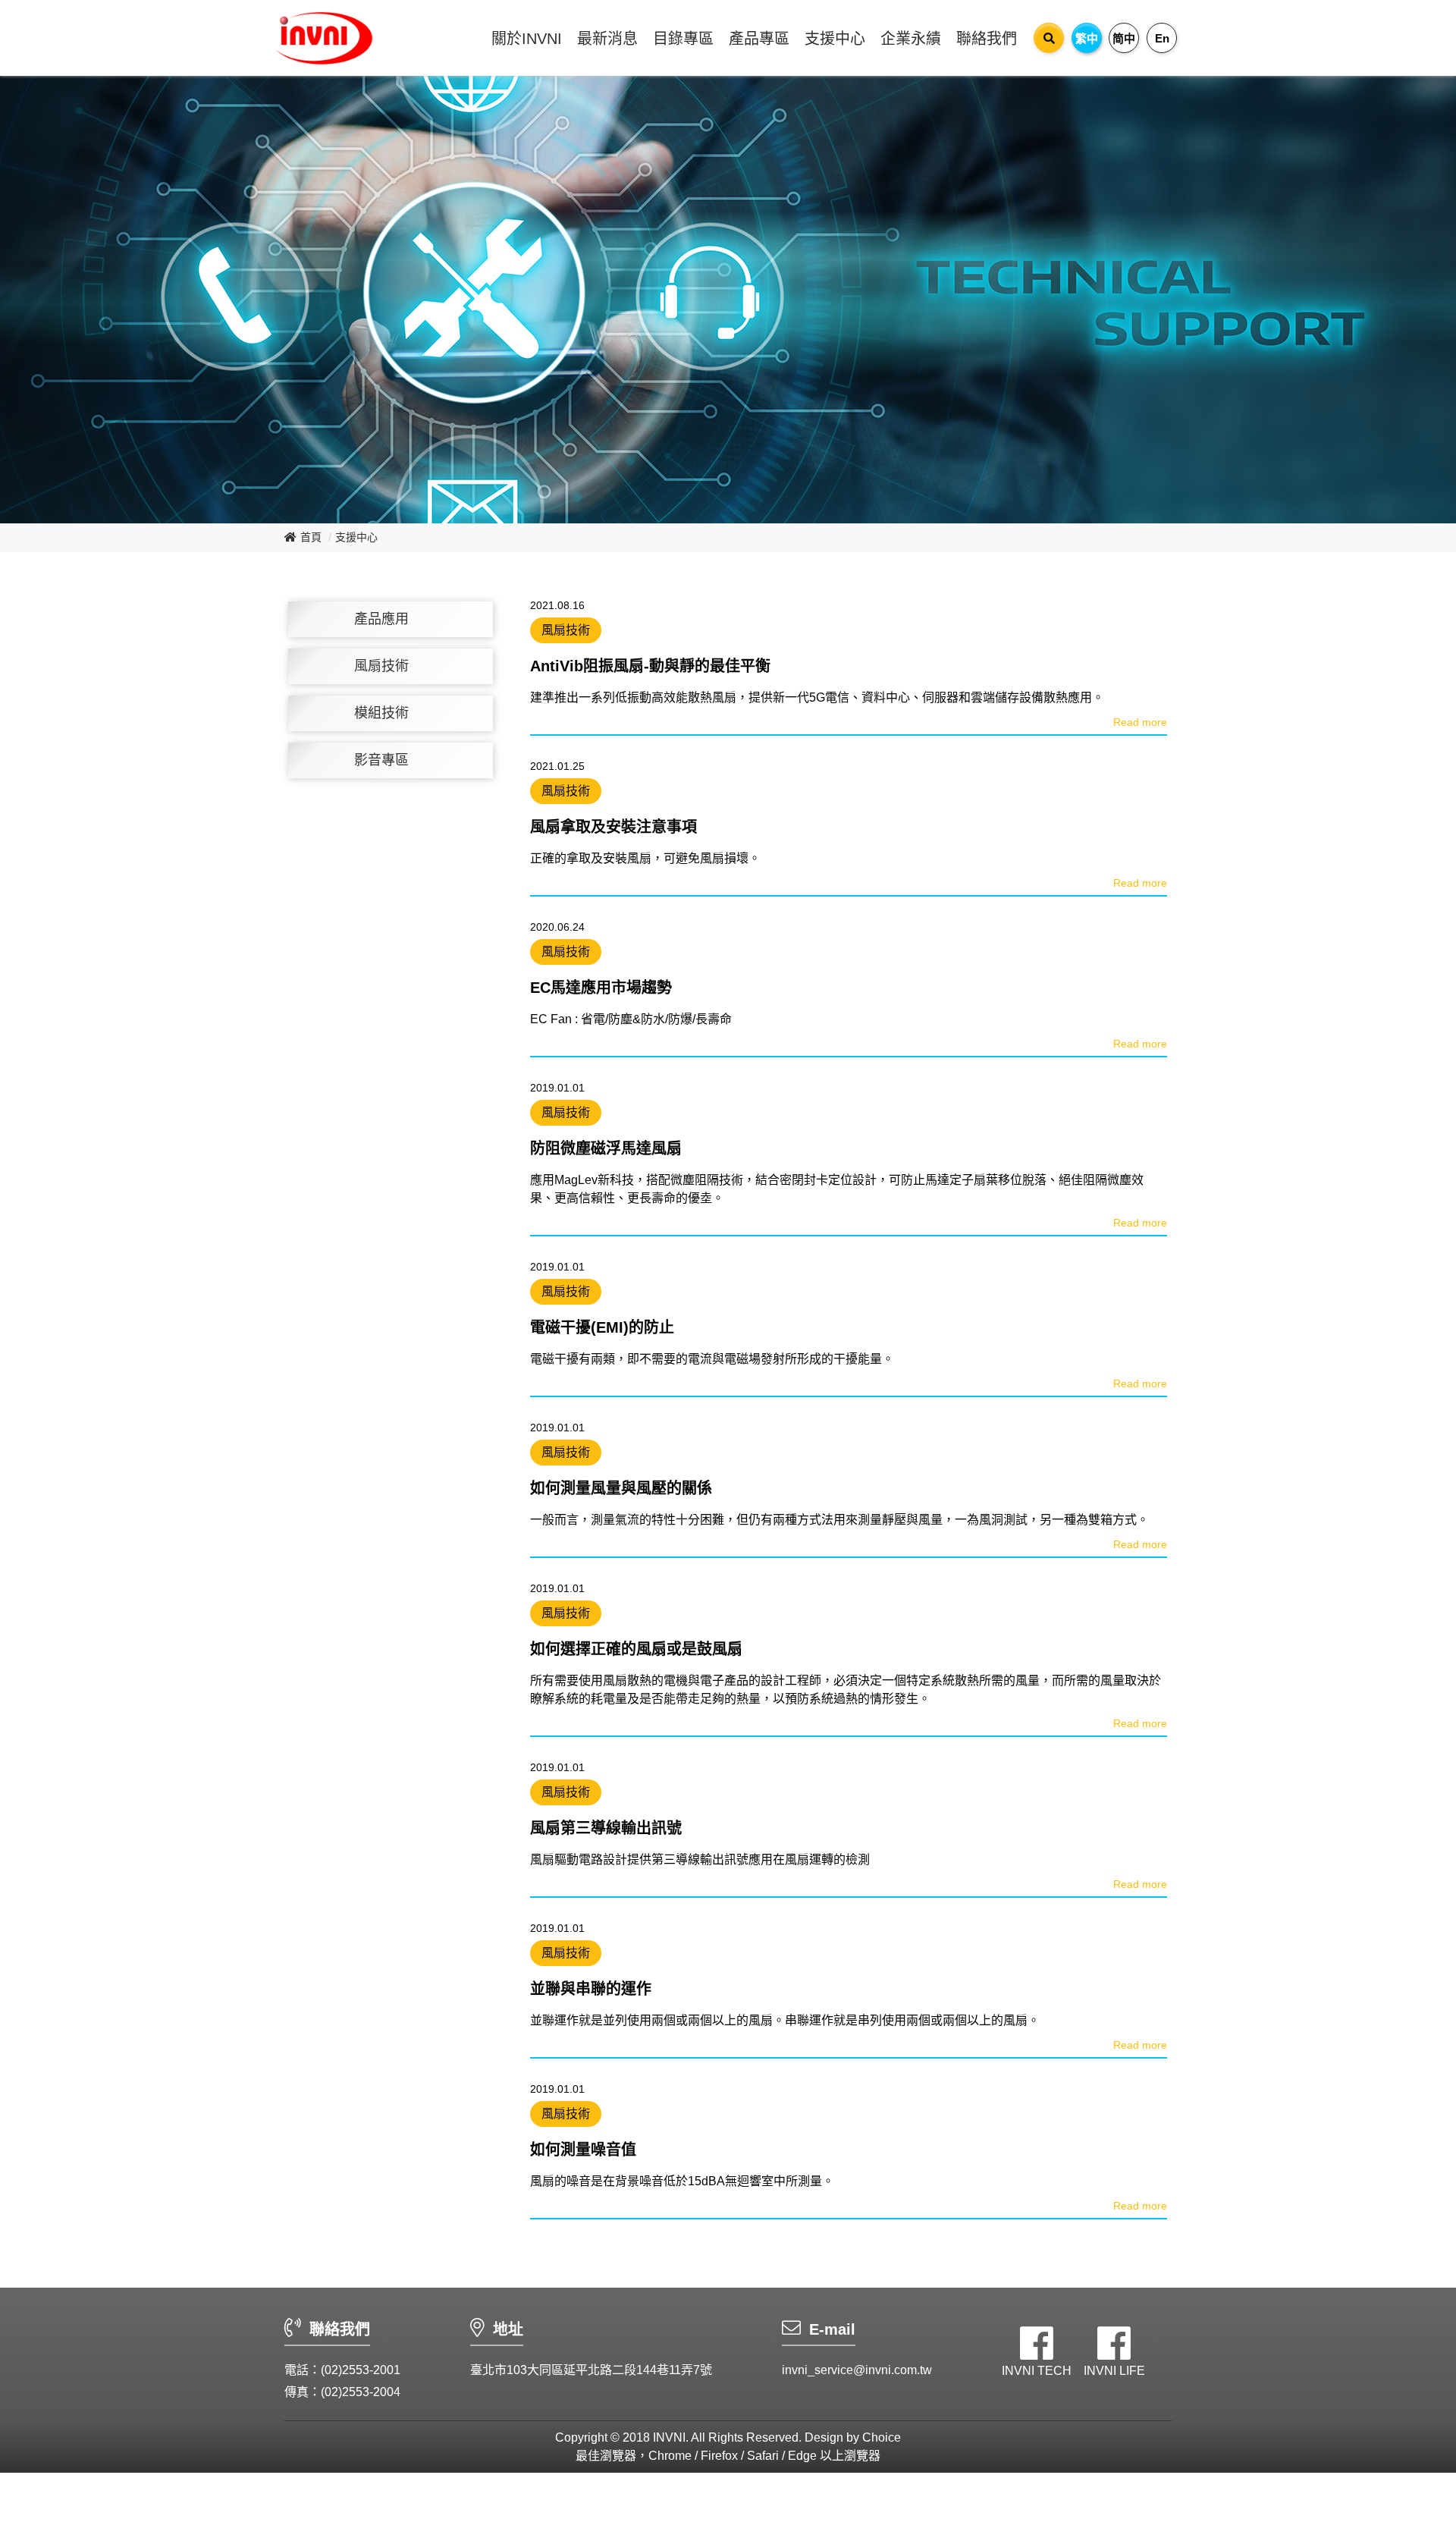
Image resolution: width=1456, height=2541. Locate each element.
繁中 (1087, 38)
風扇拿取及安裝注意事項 (613, 827)
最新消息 (607, 39)
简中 (1124, 38)
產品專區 (759, 39)
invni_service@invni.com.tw (857, 2370)
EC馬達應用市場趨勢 (601, 988)
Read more (1140, 722)
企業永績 (911, 39)
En (1162, 38)
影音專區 (381, 760)
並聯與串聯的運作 (591, 1989)
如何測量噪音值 (583, 2150)
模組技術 (381, 713)
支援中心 (835, 39)
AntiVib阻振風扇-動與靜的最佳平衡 (650, 666)
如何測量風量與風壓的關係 (621, 1488)
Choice (882, 2437)
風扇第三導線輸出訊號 (606, 1828)
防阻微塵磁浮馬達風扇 (606, 1148)
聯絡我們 (987, 39)
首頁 (311, 537)
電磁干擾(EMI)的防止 (602, 1327)
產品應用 (381, 619)
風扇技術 (381, 666)
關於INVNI (527, 39)
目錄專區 (683, 39)
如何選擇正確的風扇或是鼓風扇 (636, 1649)
